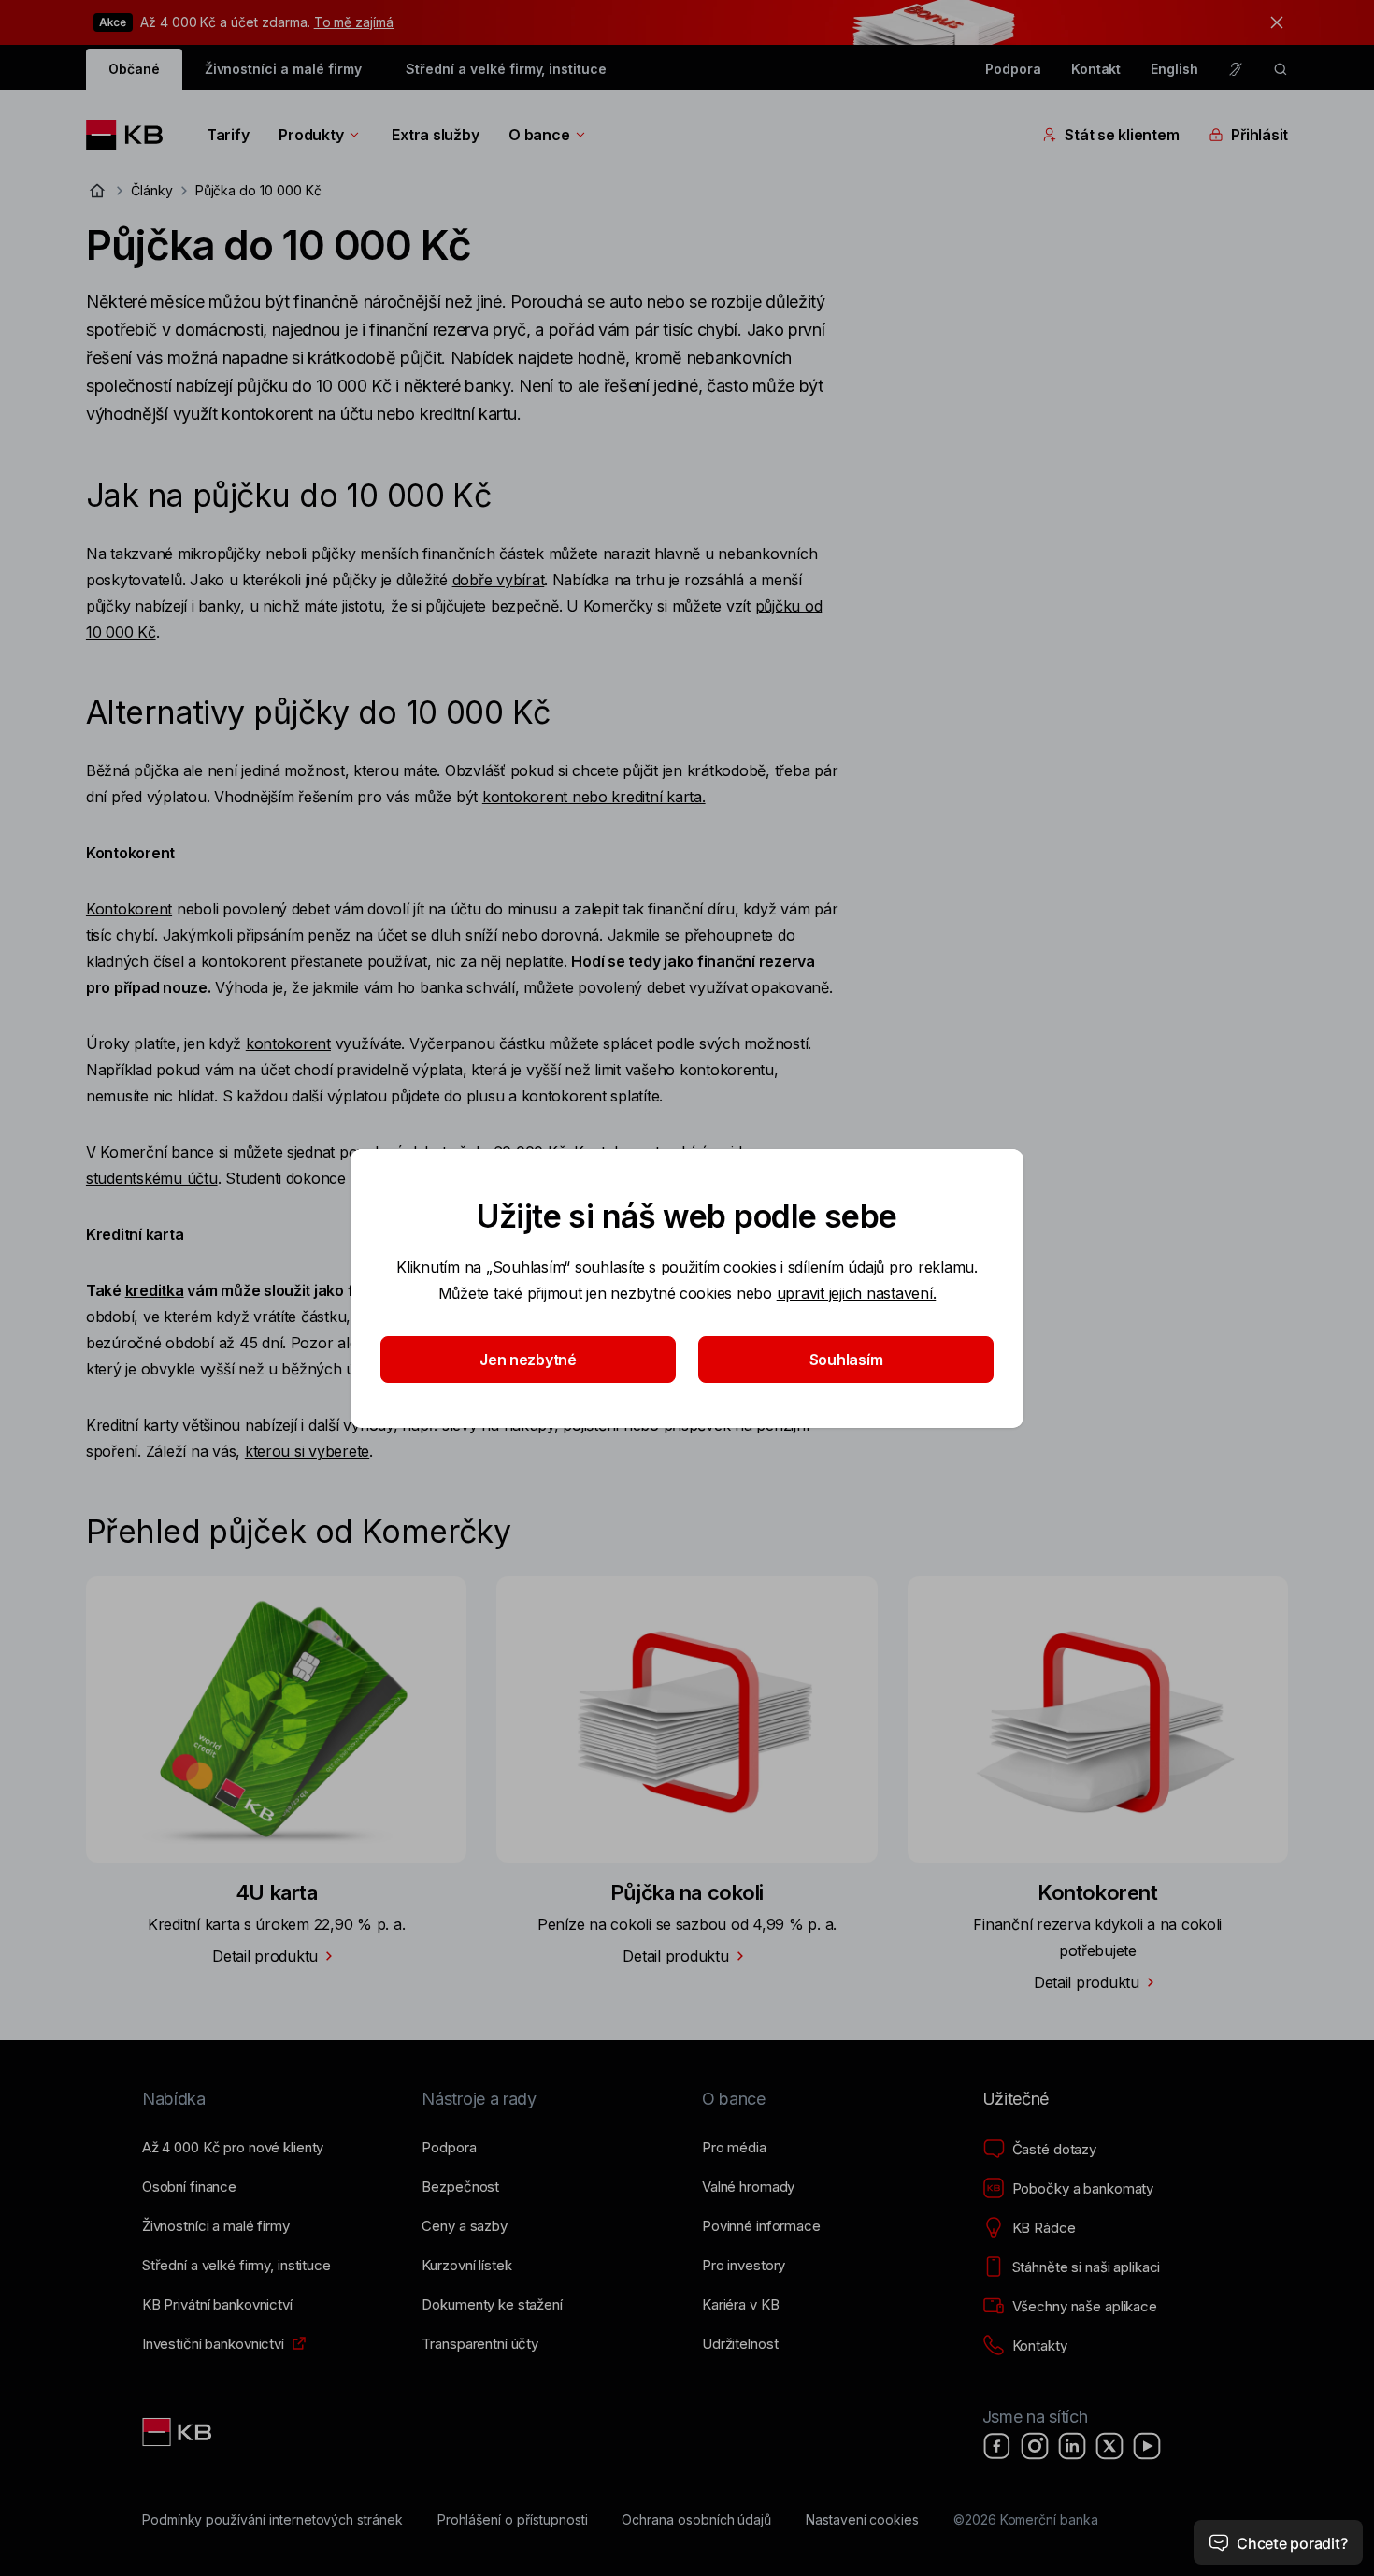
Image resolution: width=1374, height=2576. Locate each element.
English (1174, 69)
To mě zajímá (354, 22)
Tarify (228, 135)
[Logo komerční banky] (131, 135)
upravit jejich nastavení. (857, 1293)
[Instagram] (1035, 2446)
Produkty (311, 135)
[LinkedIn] (1072, 2446)
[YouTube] (1147, 2446)
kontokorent (288, 1043)
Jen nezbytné (528, 1360)
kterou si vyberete (307, 1451)
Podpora (1013, 69)
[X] (1109, 2446)
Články (152, 190)
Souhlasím (846, 1360)
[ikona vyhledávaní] (1281, 69)
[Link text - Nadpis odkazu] (179, 2432)
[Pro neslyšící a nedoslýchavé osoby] (1236, 69)
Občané (134, 69)
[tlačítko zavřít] (1272, 22)
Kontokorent (129, 909)
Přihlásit (1259, 135)
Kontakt (1096, 69)
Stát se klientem (1122, 135)
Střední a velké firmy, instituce (506, 69)
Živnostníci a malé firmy (283, 69)
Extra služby (435, 135)
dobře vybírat (499, 580)
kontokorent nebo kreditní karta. (594, 797)
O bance (539, 135)
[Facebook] (997, 2446)
